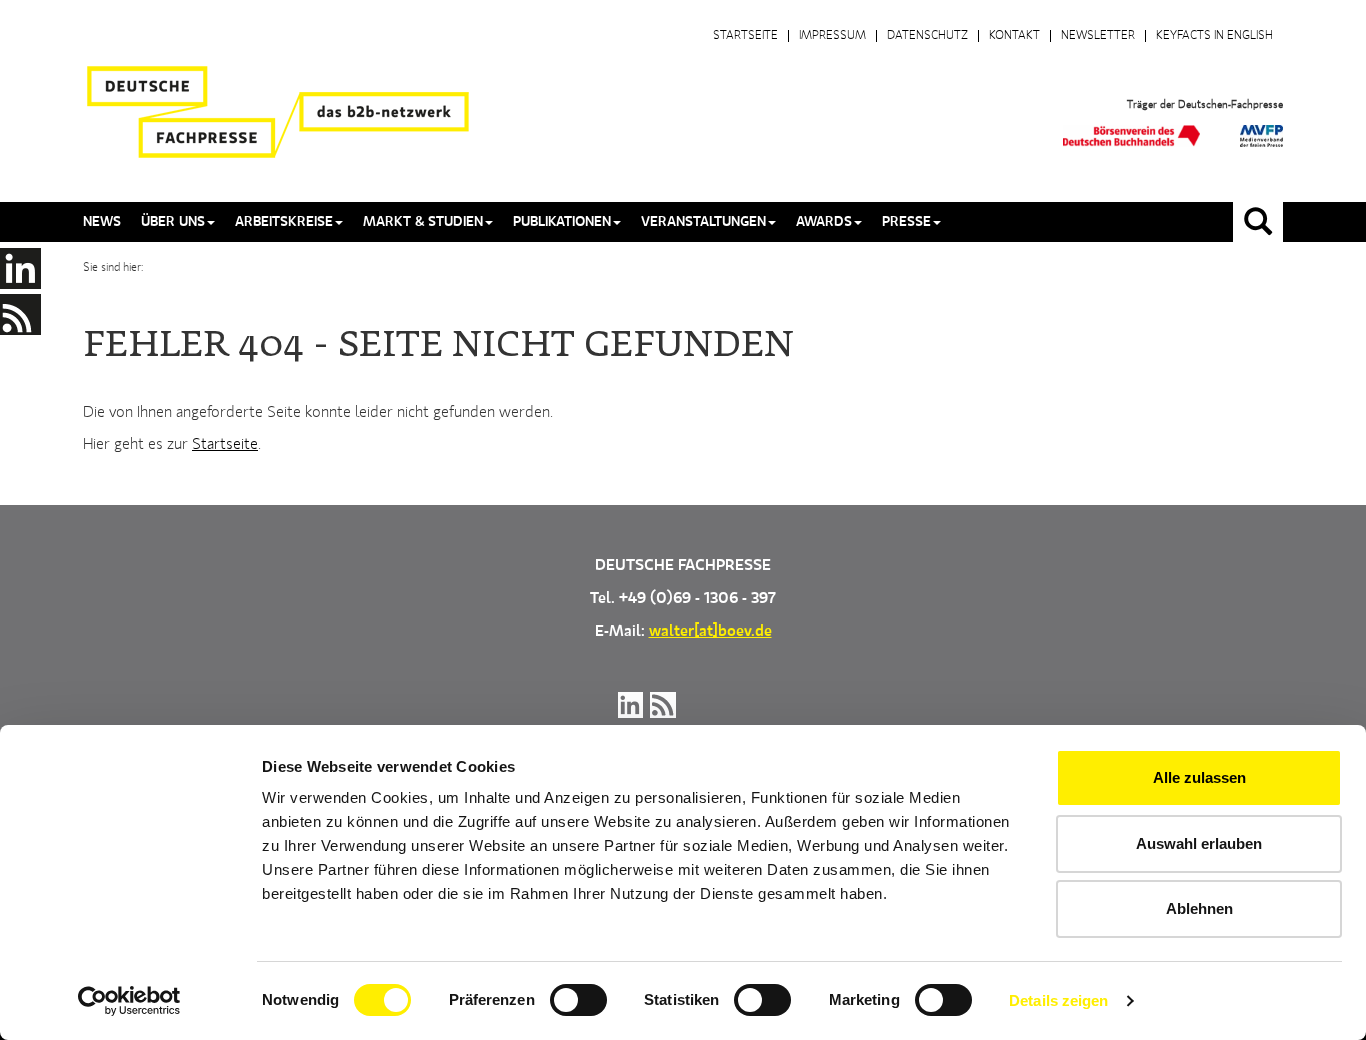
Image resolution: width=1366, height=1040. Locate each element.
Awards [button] (824, 222)
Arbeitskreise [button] (284, 222)
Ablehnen (1199, 908)
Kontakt (1014, 36)
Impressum (832, 36)
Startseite (745, 36)
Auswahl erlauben (1199, 843)
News (102, 222)
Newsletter (1098, 36)
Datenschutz (927, 36)
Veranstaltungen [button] (703, 222)
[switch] (578, 1000)
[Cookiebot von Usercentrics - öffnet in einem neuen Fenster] (129, 1001)
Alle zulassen (1199, 777)
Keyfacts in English (1214, 36)
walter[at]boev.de (710, 632)
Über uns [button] (173, 222)
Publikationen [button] (562, 222)
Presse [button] (906, 222)
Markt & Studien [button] (423, 222)
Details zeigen (1058, 1000)
